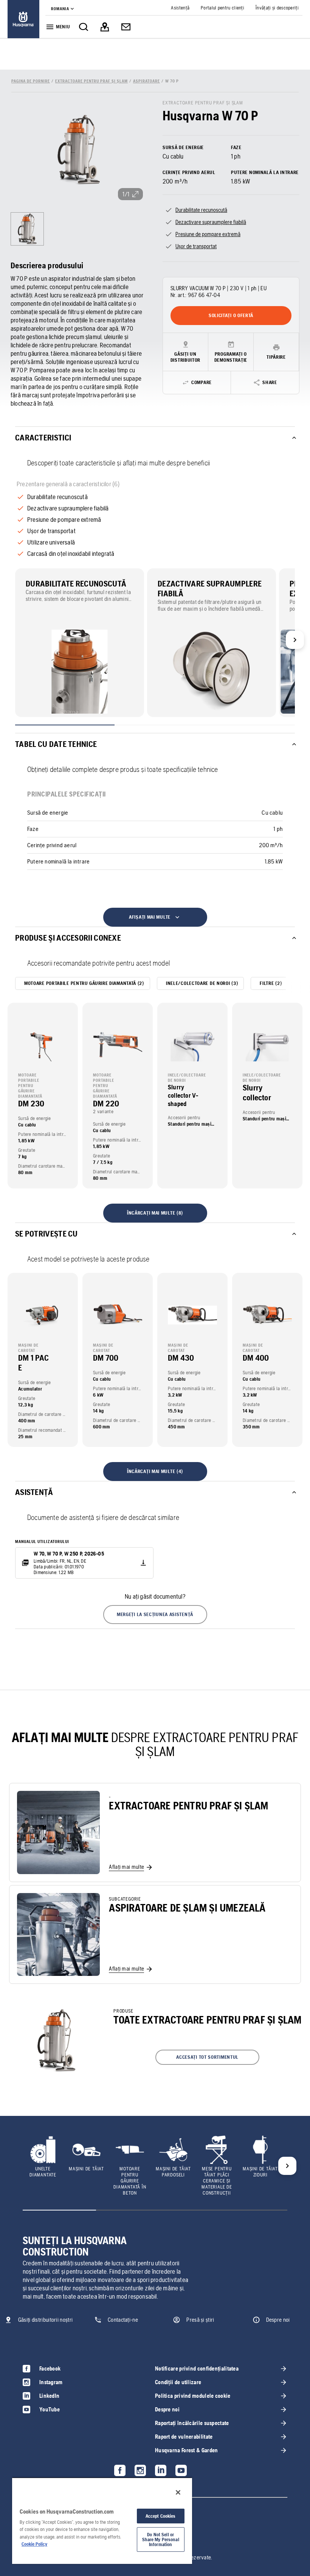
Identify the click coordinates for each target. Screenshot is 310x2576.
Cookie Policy (34, 2544)
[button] (155, 1615)
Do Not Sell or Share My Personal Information (161, 2539)
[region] (102, 2521)
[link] (23, 19)
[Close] (178, 2492)
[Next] (295, 640)
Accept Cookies (161, 2516)
